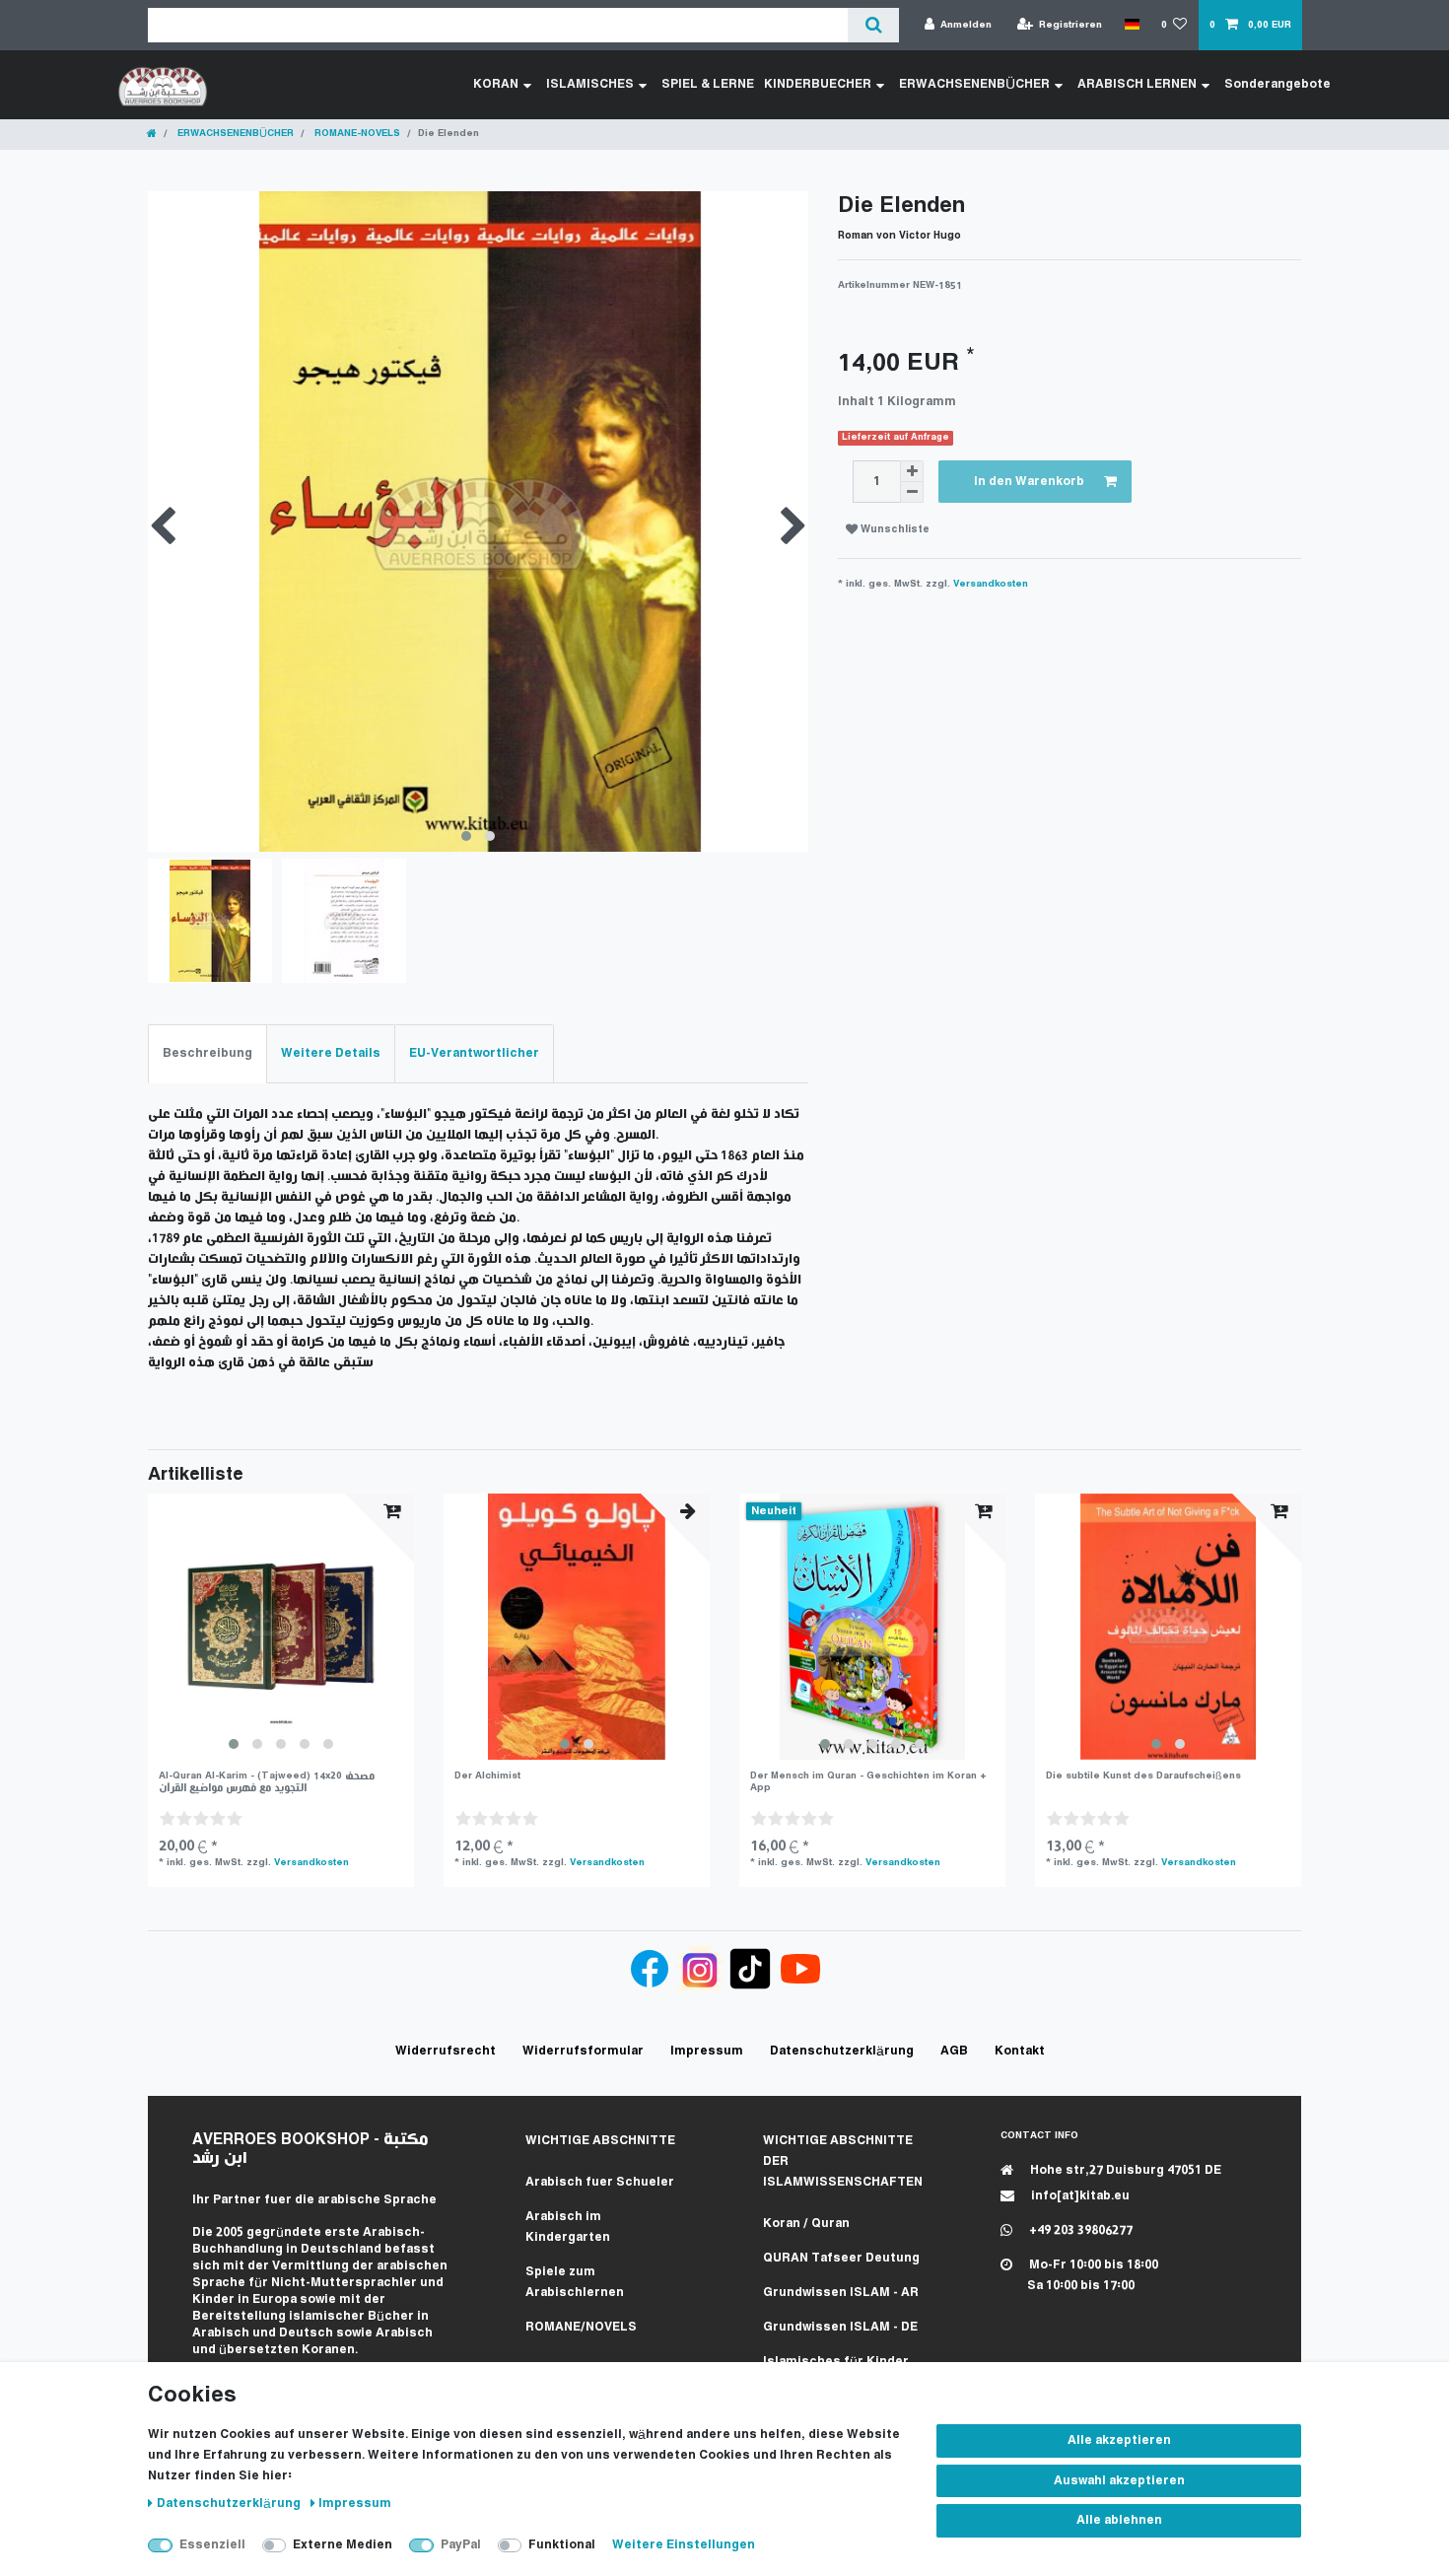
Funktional (562, 2545)
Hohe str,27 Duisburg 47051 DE (1124, 2170)
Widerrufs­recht (446, 2051)
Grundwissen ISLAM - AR (841, 2293)
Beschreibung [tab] (207, 1053)
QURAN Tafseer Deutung (841, 2258)
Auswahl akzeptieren (1119, 2481)
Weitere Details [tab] (331, 1053)
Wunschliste (894, 530)
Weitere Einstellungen (684, 2545)
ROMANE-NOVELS (356, 134)
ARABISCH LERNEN (1137, 84)
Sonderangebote (1277, 84)
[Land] (1131, 25)
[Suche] (873, 25)
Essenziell (212, 2545)
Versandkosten (991, 584)
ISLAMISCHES (590, 84)
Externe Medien (343, 2545)
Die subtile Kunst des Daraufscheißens (1143, 1776)
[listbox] (281, 1627)
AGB (954, 2051)
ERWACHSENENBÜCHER (974, 84)
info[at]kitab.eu (1079, 2196)
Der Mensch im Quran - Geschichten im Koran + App (868, 1782)
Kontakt (1020, 2051)
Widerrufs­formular (583, 2051)
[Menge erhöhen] (912, 471)
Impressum (355, 2504)
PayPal (461, 2545)
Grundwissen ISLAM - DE (840, 2327)
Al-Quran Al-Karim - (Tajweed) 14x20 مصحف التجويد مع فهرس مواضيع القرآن (267, 1782)
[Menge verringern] (912, 492)
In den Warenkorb (1029, 482)
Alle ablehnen (1119, 2520)
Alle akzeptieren (1119, 2440)
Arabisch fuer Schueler (600, 2182)
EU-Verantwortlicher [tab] (474, 1053)
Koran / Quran (806, 2224)
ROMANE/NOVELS (581, 2327)
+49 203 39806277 (1079, 2230)
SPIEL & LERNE (708, 84)
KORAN (496, 84)
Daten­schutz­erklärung (230, 2504)
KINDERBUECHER (818, 84)
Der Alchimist (487, 1776)
